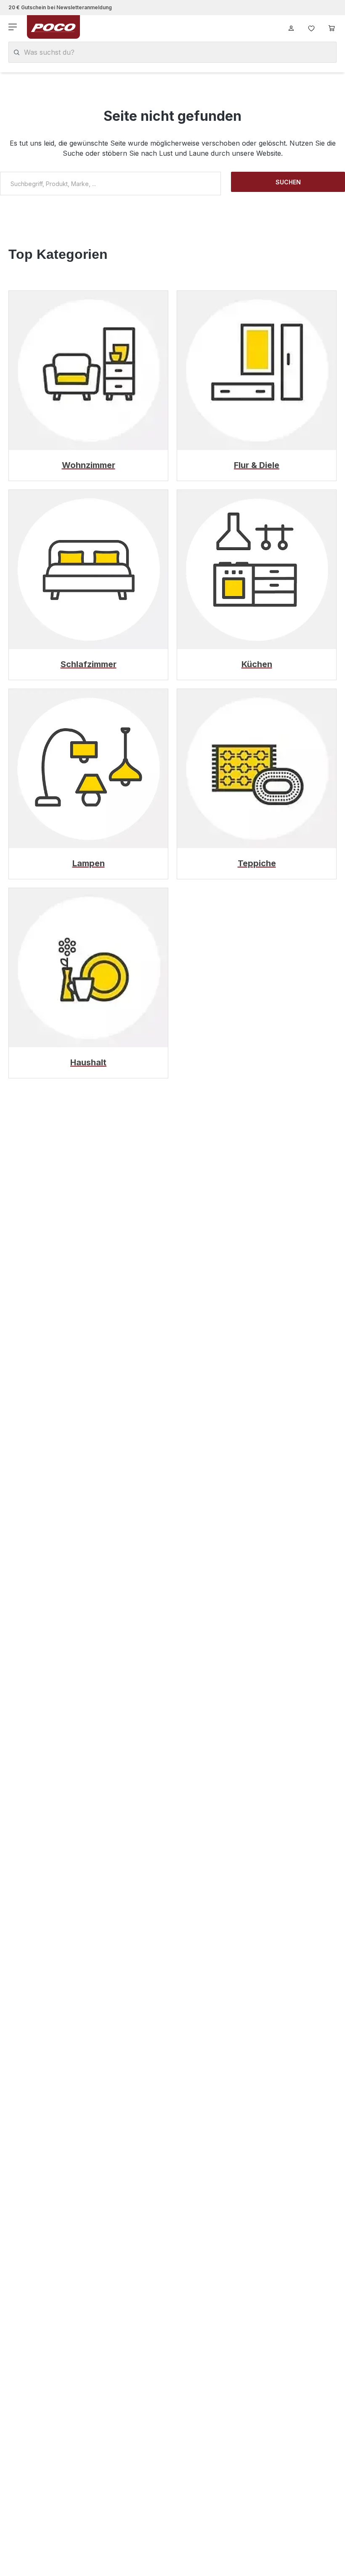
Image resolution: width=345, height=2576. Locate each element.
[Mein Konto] (291, 27)
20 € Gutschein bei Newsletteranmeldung (60, 7)
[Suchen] (17, 52)
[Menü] (13, 27)
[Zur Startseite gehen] (53, 27)
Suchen (288, 182)
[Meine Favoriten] (311, 27)
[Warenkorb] (332, 27)
